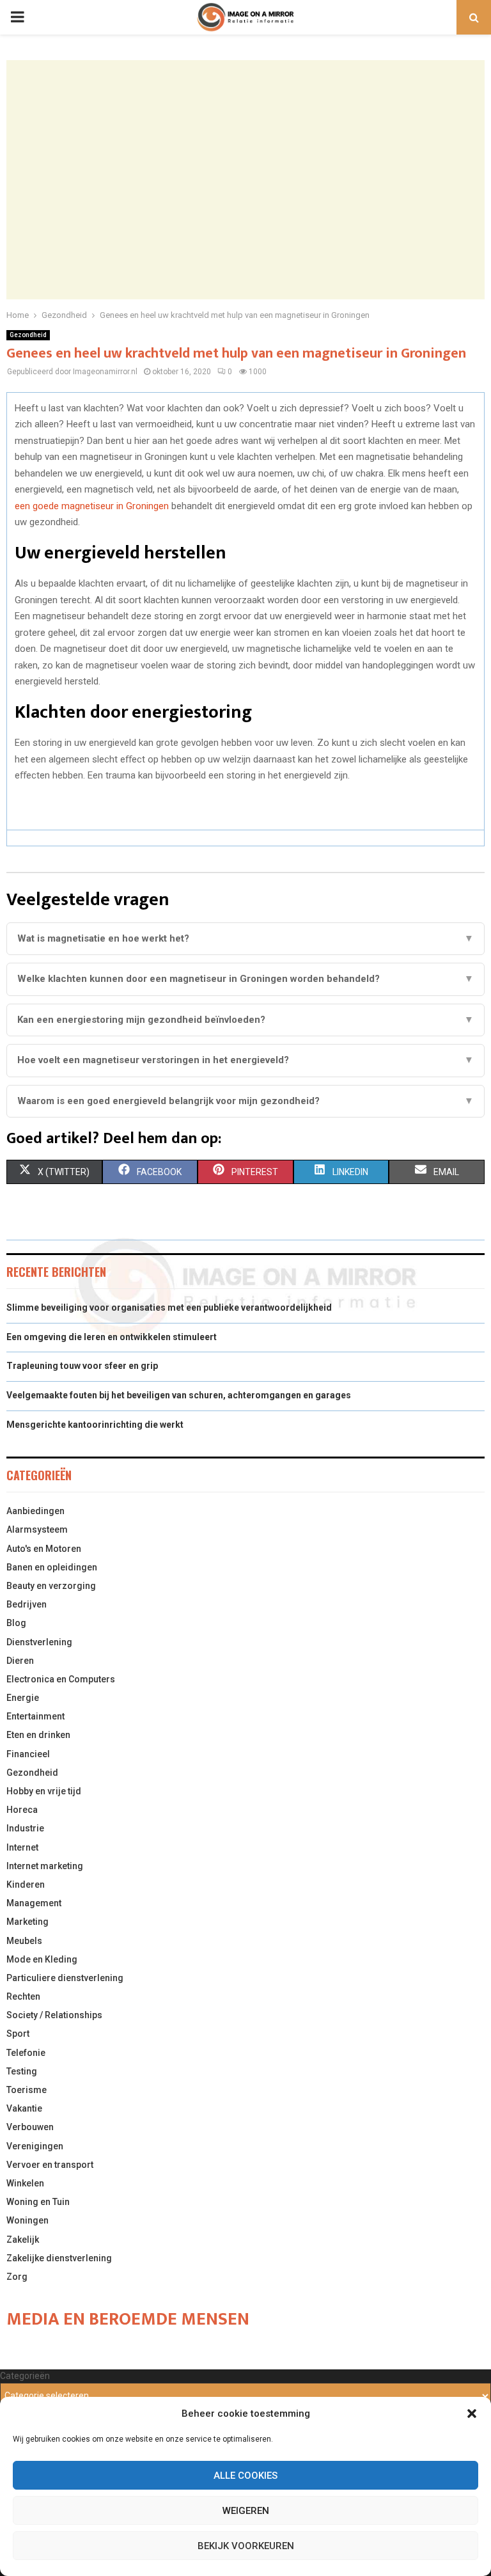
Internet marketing (45, 1866)
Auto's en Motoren (44, 1549)
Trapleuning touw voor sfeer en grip (82, 1366)
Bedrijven (27, 1604)
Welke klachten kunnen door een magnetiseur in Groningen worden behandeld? (245, 979)
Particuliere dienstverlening (65, 1978)
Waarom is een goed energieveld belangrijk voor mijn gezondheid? (245, 1101)
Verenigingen (35, 2146)
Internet (22, 1847)
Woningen (27, 2220)
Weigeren (246, 2511)
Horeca (22, 1810)
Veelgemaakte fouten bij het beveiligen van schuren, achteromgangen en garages (179, 1395)
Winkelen (25, 2183)
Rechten (23, 1996)
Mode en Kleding (42, 1959)
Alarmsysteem (37, 1529)
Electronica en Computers (61, 1679)
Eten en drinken (38, 1735)
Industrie (25, 1828)
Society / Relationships (54, 2015)
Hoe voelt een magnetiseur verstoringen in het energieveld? (245, 1060)
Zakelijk (23, 2240)
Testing (22, 2071)
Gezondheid (28, 335)
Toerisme (27, 2090)
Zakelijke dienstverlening (59, 2258)
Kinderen (26, 1885)
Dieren (20, 1661)
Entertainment (35, 1716)
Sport (18, 2034)
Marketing (27, 1922)
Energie (23, 1698)
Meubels (24, 1941)
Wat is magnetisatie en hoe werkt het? (245, 938)
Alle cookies (245, 2476)
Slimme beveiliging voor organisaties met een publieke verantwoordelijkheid (169, 1308)
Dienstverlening (39, 1642)
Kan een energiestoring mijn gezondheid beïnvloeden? (245, 1020)
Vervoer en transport (50, 2165)
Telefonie (26, 2053)
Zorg (17, 2277)
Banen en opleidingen (52, 1567)
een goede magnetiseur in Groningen (92, 506)
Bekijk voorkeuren (246, 2546)
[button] (472, 2414)
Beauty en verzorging (51, 1586)
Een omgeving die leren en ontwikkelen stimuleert (112, 1337)
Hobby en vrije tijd (44, 1791)
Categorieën (25, 2376)
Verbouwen (30, 2127)
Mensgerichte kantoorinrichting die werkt (95, 1425)
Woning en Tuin (38, 2202)
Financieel (28, 1754)
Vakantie (24, 2108)
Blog (16, 1623)
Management (34, 1903)
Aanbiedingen (35, 1511)
